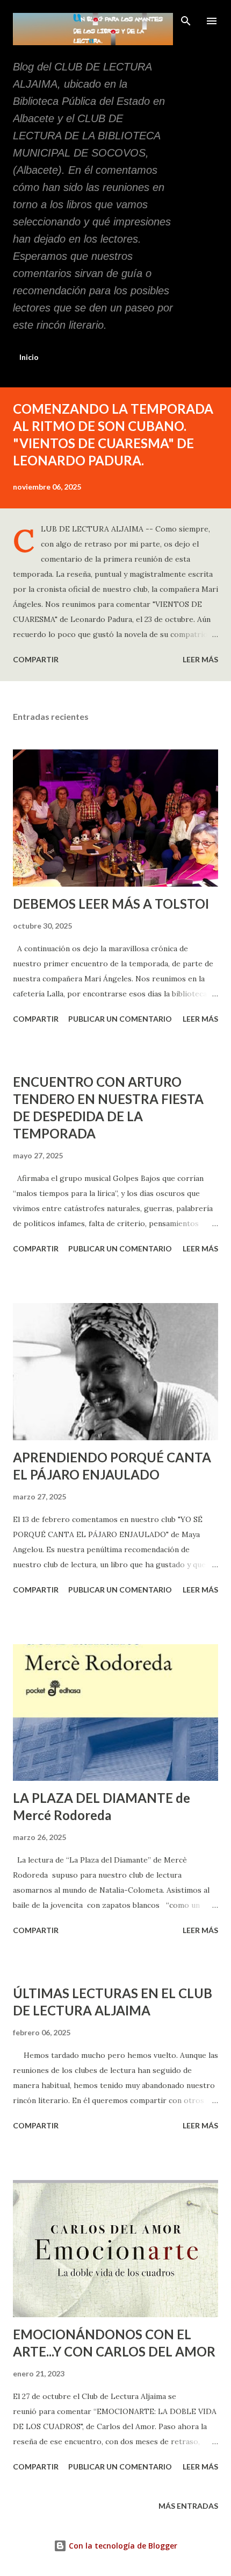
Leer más (200, 659)
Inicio (29, 357)
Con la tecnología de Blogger (122, 2546)
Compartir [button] (36, 659)
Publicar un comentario (120, 1019)
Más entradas (188, 2506)
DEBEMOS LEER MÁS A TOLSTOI (111, 904)
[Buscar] (186, 19)
